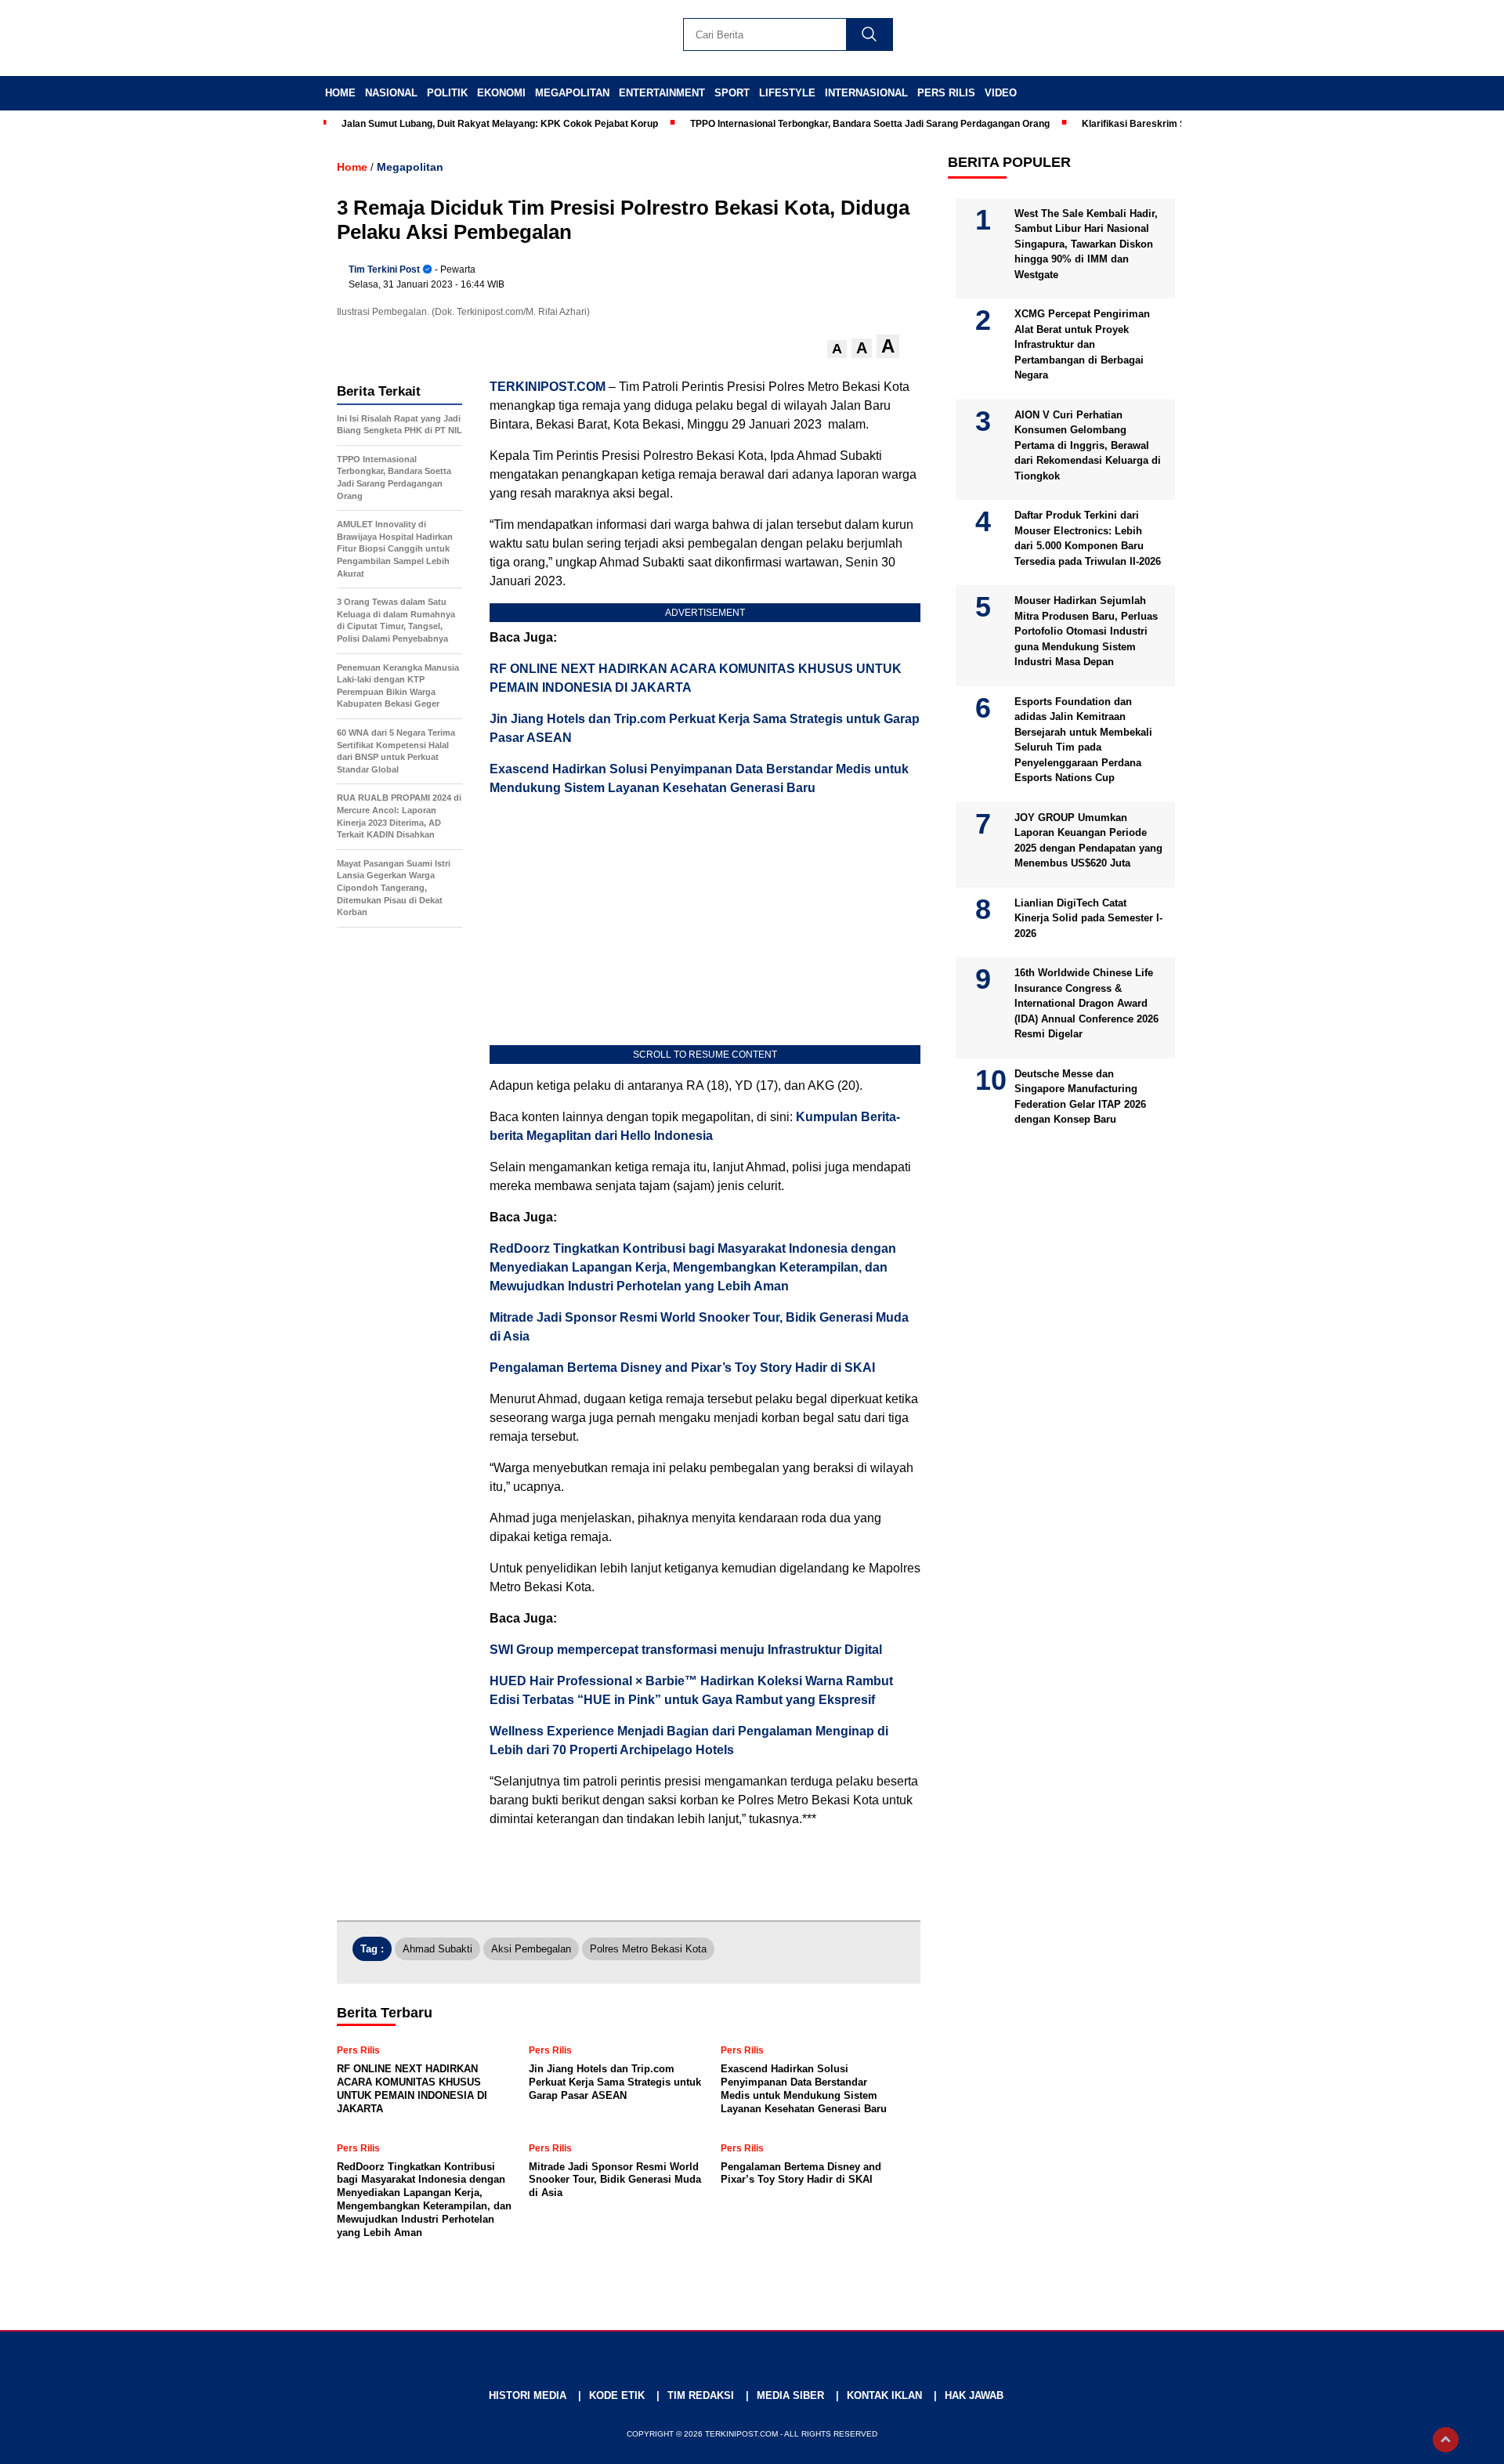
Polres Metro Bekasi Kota (648, 1949)
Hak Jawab (974, 2395)
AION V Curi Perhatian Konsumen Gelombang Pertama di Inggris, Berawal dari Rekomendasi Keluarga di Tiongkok (1088, 445)
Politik (447, 93)
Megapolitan (572, 93)
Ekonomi (501, 93)
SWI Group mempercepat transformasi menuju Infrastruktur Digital (686, 1650)
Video (1001, 93)
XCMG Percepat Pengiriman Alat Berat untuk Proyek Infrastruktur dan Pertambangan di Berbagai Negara (1082, 344)
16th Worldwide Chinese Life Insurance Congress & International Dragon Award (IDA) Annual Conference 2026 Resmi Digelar (1086, 1003)
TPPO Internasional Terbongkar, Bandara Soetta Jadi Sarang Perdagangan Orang (870, 124)
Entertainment (662, 93)
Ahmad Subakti (437, 1949)
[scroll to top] (1446, 2440)
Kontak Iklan (884, 2395)
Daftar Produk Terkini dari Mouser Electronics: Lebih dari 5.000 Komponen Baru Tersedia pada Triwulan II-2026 (1088, 538)
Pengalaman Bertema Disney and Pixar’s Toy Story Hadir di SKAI (682, 1368)
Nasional (391, 93)
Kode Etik (617, 2395)
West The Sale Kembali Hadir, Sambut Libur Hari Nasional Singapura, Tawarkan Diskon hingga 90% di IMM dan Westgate (1086, 243)
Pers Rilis (946, 93)
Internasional (866, 93)
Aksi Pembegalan (531, 1949)
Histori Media (528, 2395)
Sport (732, 93)
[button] (837, 349)
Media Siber (790, 2395)
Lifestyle (787, 93)
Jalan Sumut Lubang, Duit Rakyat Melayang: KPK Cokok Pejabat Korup (500, 124)
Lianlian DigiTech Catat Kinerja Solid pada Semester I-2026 (1088, 917)
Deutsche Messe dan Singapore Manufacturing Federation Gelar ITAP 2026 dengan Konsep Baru (1080, 1096)
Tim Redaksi (701, 2395)
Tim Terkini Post (384, 270)
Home (340, 93)
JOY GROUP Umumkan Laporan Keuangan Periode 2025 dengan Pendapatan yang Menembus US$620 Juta (1088, 840)
